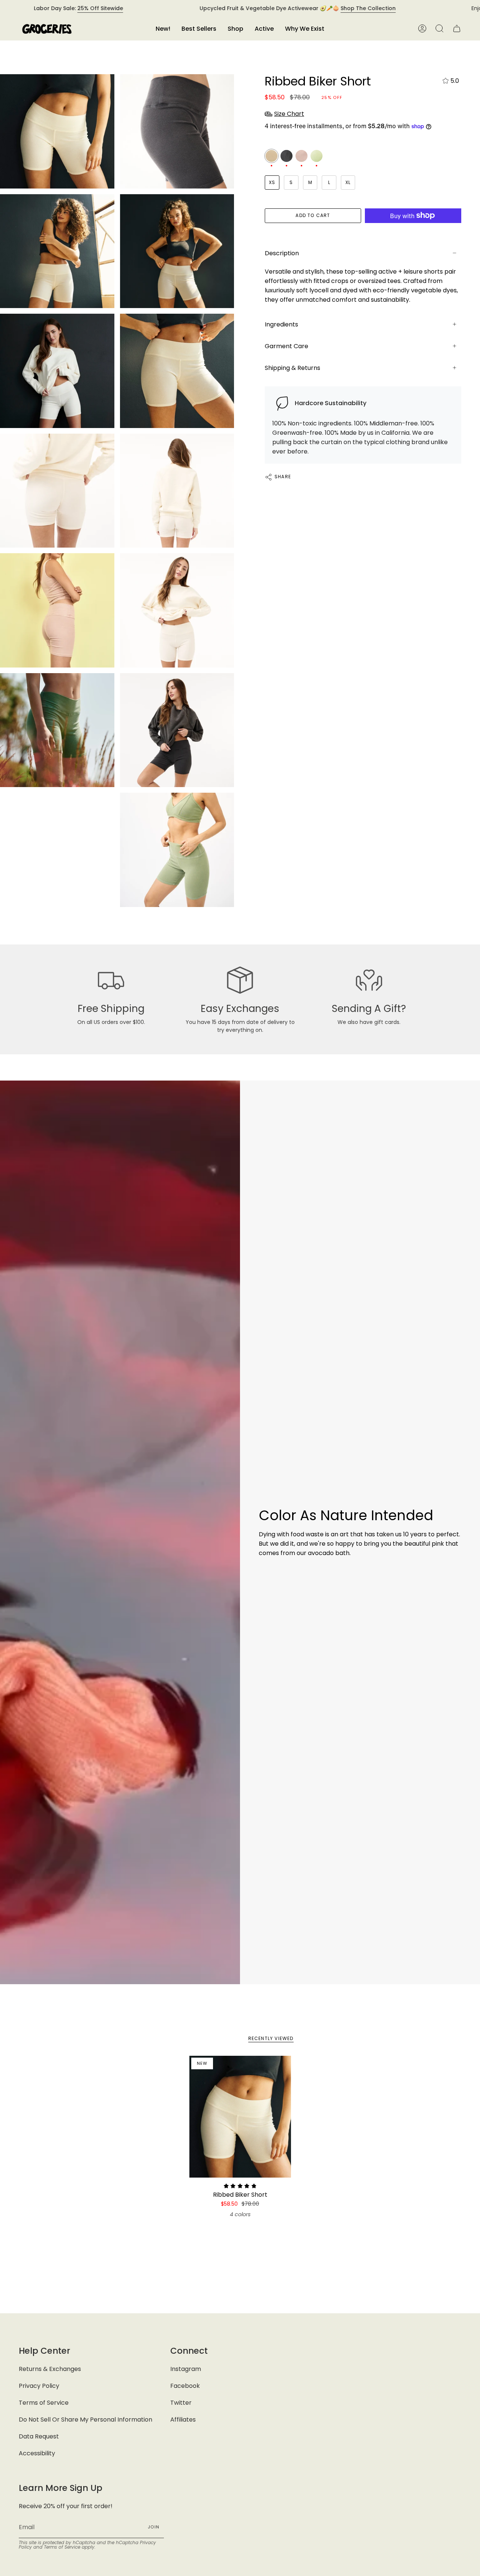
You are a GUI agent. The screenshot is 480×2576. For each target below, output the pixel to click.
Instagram (186, 2369)
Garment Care (286, 346)
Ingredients (281, 324)
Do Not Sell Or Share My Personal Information (85, 2420)
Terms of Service (44, 2403)
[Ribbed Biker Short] (240, 2117)
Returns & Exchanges (50, 2369)
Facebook (185, 2386)
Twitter (181, 2403)
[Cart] (457, 29)
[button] (235, 29)
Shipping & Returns (292, 368)
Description (282, 253)
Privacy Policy (39, 2386)
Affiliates (183, 2420)
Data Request (39, 2436)
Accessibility (37, 2453)
